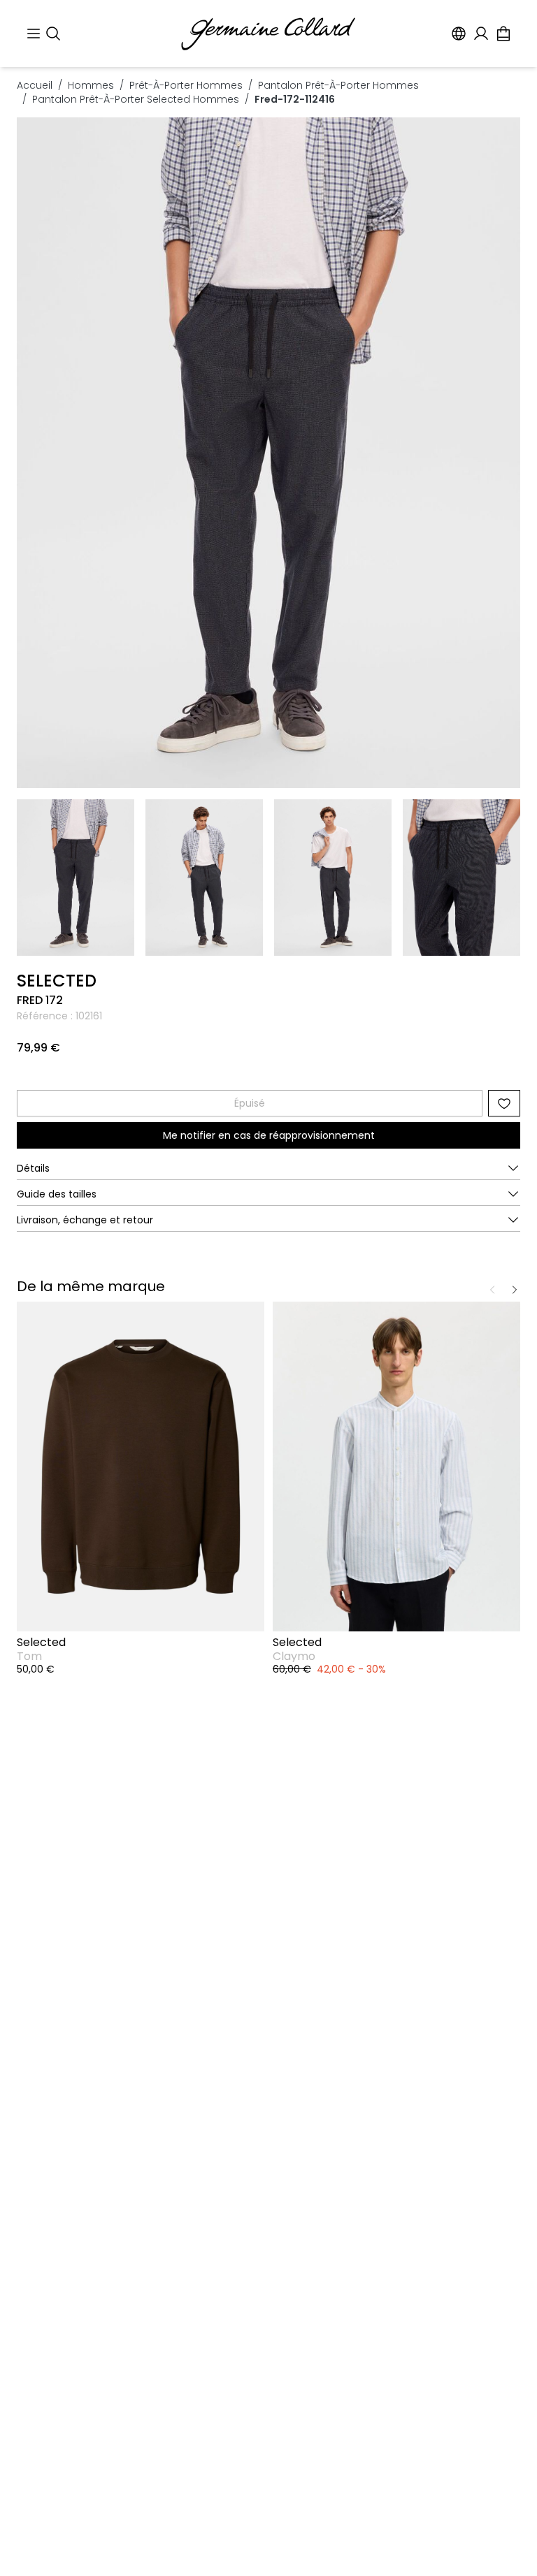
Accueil (35, 85)
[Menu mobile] (34, 34)
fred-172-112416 (295, 99)
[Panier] (503, 34)
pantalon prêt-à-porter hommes (338, 85)
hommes (91, 85)
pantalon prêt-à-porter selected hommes (136, 99)
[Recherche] (53, 34)
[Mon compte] (481, 34)
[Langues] (459, 34)
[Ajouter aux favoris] (504, 1103)
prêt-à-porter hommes (186, 85)
